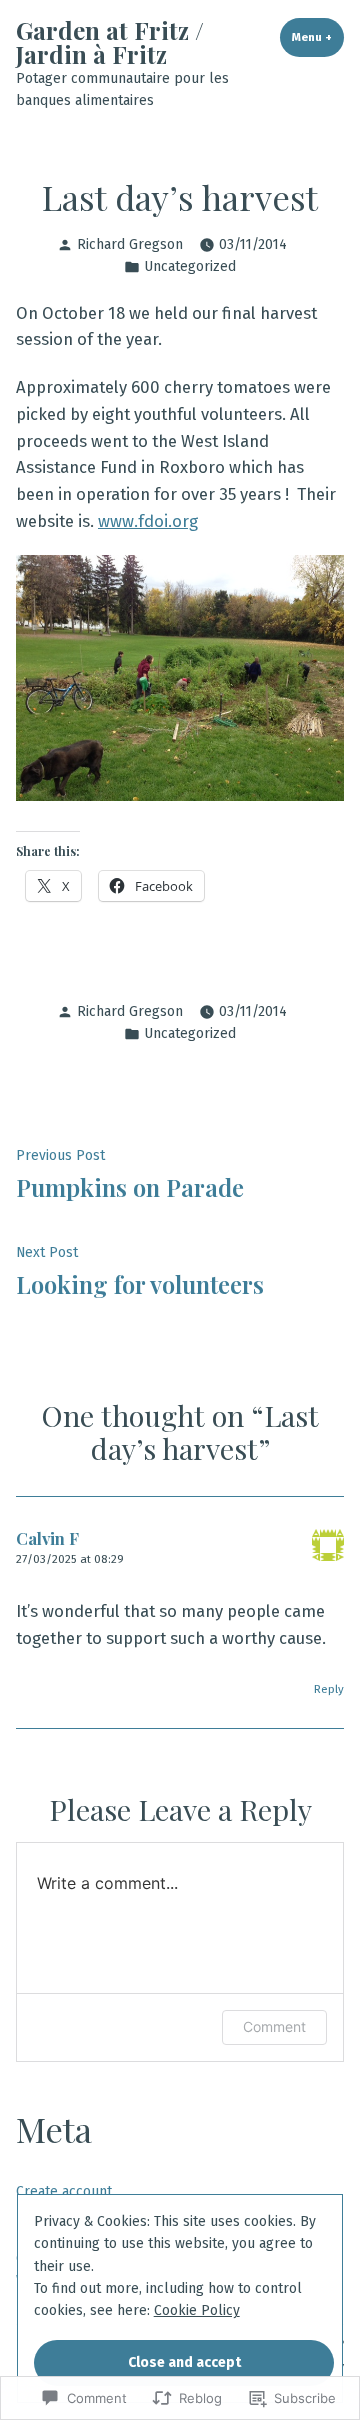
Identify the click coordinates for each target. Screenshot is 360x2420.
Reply (329, 1689)
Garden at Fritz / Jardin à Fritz (110, 42)
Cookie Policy (197, 2310)
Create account (64, 2191)
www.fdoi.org (148, 521)
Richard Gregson (130, 244)
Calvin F (47, 1538)
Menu (318, 37)
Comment (274, 2026)
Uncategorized (190, 266)
